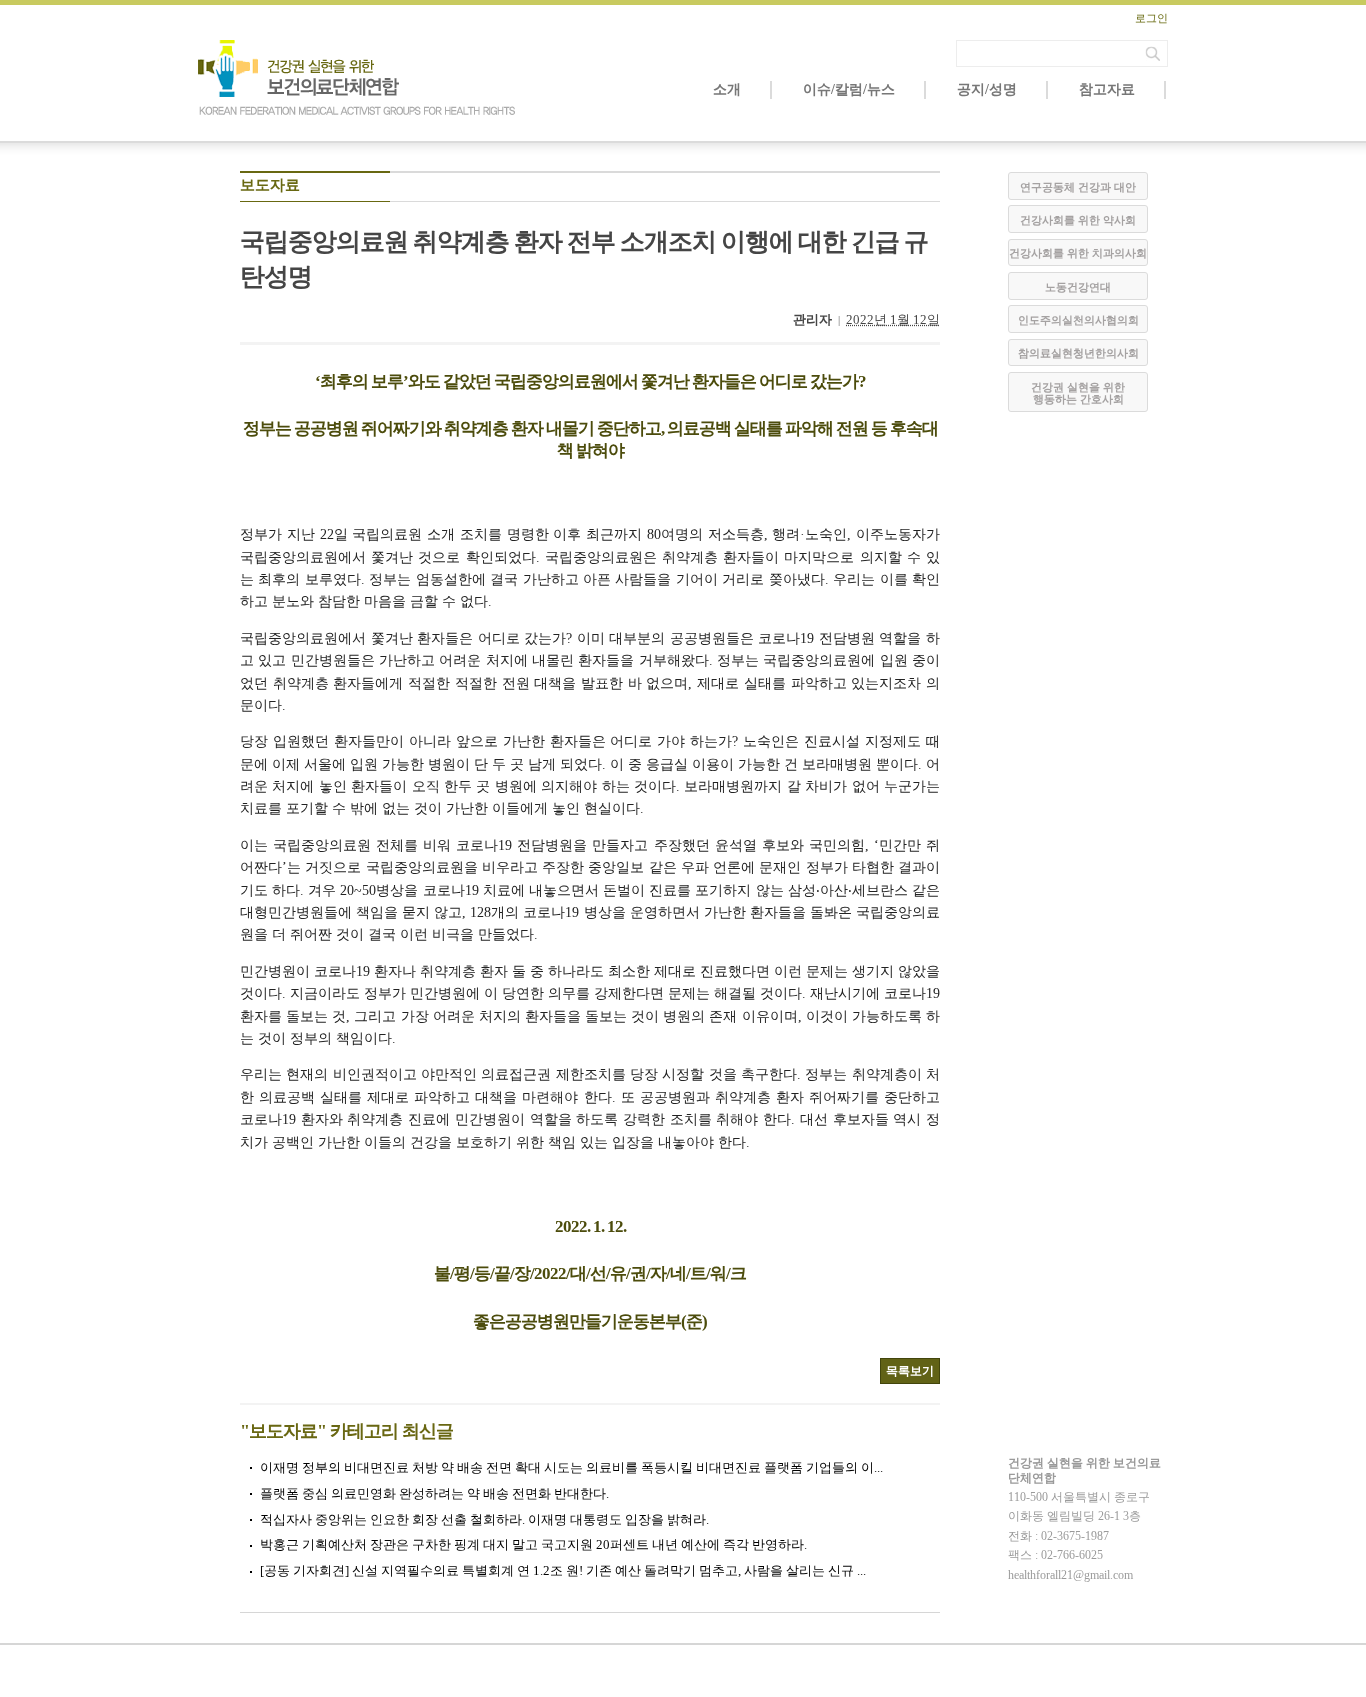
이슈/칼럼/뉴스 (849, 89)
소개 (727, 89)
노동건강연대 (1078, 287)
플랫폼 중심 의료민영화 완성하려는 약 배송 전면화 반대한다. (434, 1493)
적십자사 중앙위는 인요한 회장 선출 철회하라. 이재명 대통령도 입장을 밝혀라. (484, 1519)
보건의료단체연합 (358, 78)
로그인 (1151, 18)
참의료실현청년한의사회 (1078, 353)
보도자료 (270, 185)
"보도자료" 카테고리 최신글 (346, 1431)
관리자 (812, 319)
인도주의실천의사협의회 (1078, 320)
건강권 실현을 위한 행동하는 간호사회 (1078, 393)
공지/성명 (987, 89)
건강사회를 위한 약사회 (1078, 220)
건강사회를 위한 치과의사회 (1078, 253)
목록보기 (910, 1371)
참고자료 (1107, 89)
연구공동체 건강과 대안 (1078, 187)
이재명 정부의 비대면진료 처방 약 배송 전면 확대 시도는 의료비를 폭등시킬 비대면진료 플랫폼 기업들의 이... (571, 1467)
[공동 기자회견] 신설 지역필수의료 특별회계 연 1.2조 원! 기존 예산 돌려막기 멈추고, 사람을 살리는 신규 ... (563, 1570)
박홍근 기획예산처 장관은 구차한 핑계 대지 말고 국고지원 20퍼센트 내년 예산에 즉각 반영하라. (533, 1544)
